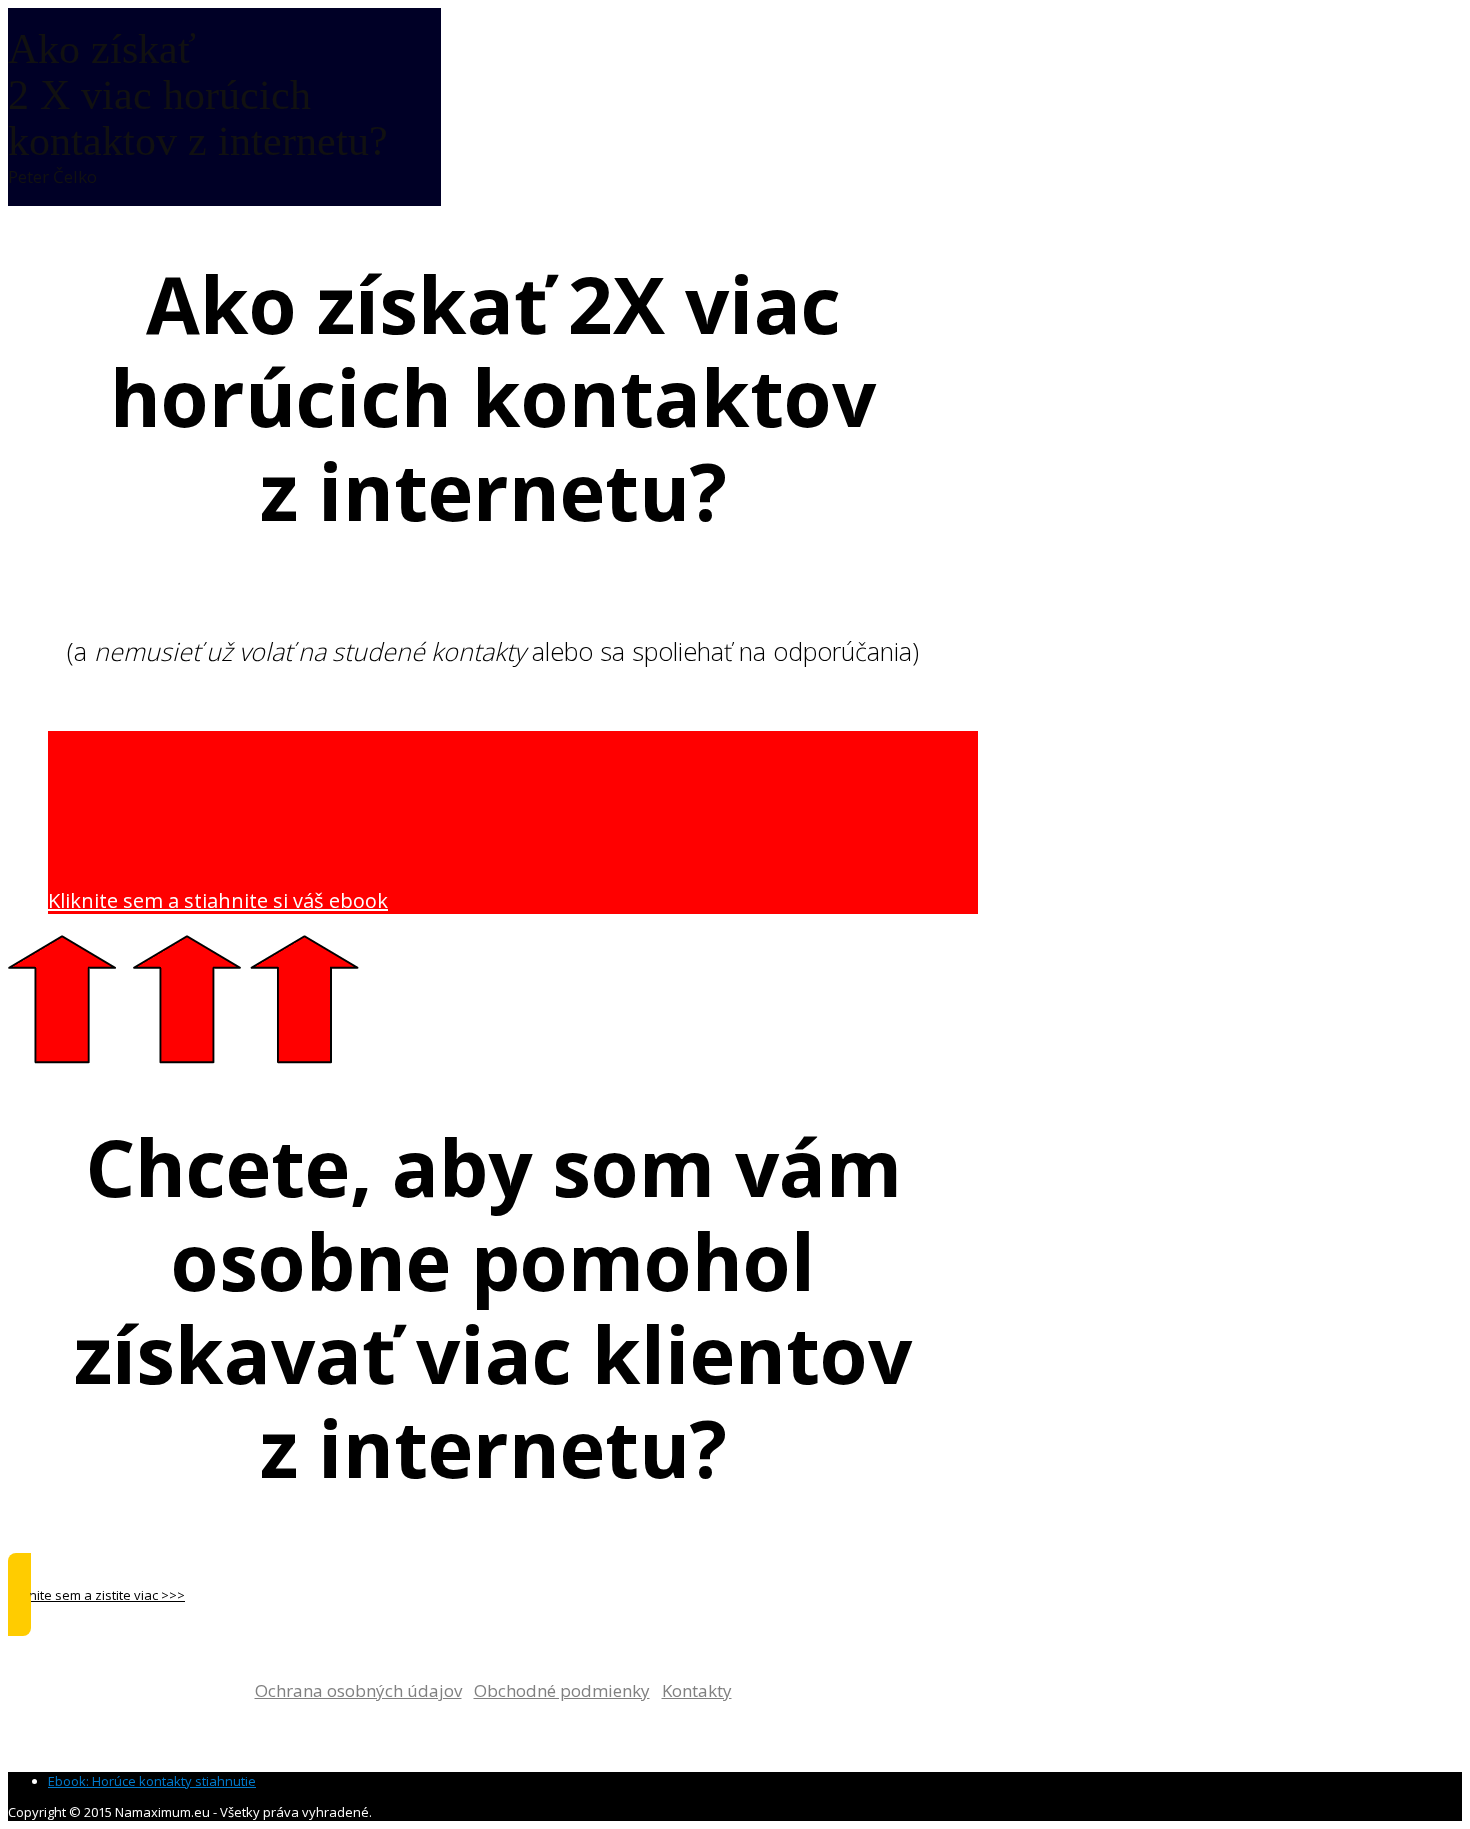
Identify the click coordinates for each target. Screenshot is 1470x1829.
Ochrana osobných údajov (358, 1690)
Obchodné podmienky (562, 1690)
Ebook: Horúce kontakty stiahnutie (152, 1781)
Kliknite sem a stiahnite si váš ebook (218, 900)
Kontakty (697, 1690)
